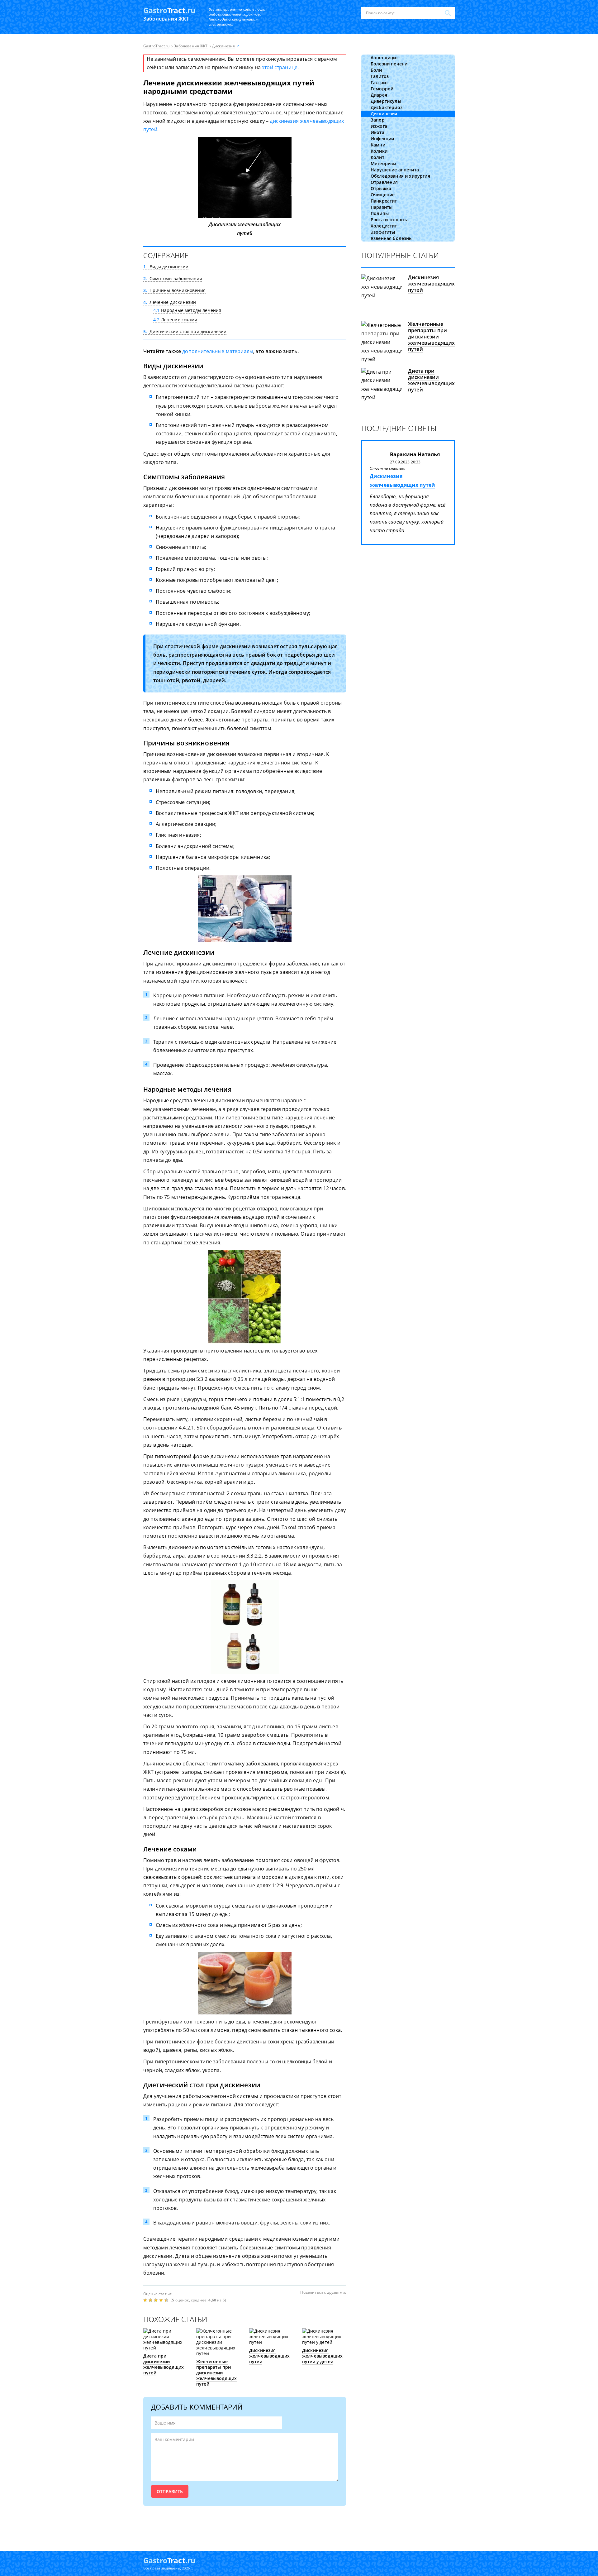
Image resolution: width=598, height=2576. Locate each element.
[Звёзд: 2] (151, 2300)
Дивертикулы (386, 101)
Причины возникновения (174, 290)
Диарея (379, 95)
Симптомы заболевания (173, 278)
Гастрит (379, 82)
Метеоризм (383, 163)
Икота (377, 132)
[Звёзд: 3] (157, 2300)
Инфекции (382, 139)
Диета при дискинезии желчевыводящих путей (164, 2364)
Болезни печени (389, 64)
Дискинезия (384, 114)
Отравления (384, 182)
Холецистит (384, 226)
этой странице (280, 67)
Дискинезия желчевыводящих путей (269, 2356)
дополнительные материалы (218, 351)
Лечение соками (175, 320)
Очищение (383, 195)
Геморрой (382, 89)
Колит (377, 157)
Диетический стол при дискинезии (185, 331)
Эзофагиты (383, 232)
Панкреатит (384, 201)
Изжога (379, 126)
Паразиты (382, 207)
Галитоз (380, 76)
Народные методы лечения (187, 310)
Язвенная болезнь (391, 238)
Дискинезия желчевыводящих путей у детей (322, 2356)
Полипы (380, 213)
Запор (378, 120)
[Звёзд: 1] (146, 2300)
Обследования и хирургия (400, 176)
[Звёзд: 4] (162, 2300)
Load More (245, 2525)
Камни (378, 145)
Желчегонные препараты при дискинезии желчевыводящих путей (216, 2373)
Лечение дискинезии (170, 302)
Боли (376, 70)
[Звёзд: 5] (167, 2300)
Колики (379, 151)
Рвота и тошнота (390, 220)
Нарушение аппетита (395, 170)
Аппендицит (384, 57)
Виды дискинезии (166, 267)
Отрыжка (381, 188)
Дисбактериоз (387, 107)
